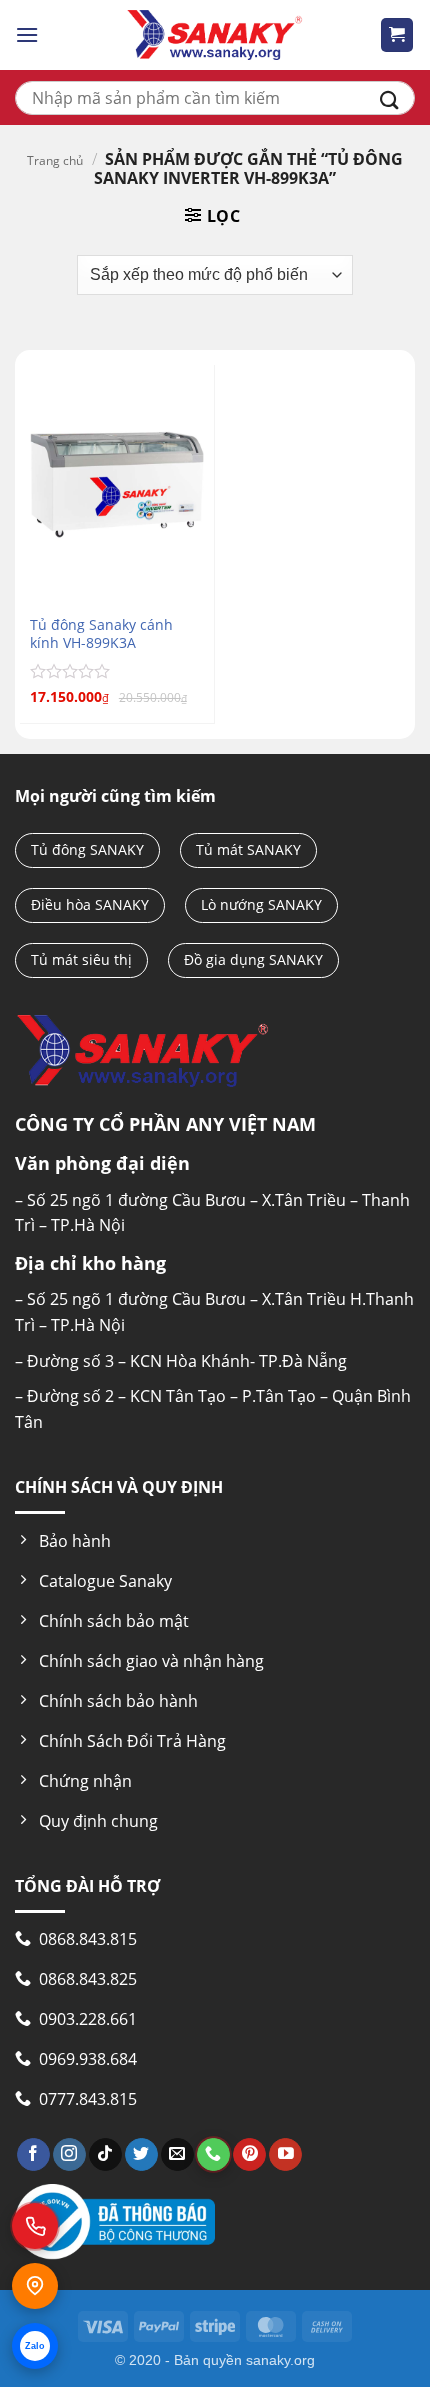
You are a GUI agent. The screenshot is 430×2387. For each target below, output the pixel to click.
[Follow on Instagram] (69, 2155)
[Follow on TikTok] (105, 2155)
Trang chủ (55, 160)
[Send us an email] (177, 2155)
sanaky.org (280, 2360)
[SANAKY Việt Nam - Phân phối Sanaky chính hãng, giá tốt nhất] (215, 35)
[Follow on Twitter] (141, 2155)
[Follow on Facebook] (33, 2155)
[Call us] (213, 2155)
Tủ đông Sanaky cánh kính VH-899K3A (101, 633)
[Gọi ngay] (35, 2226)
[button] (27, 34)
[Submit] (389, 98)
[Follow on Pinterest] (249, 2155)
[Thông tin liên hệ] (35, 2286)
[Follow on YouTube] (285, 2155)
